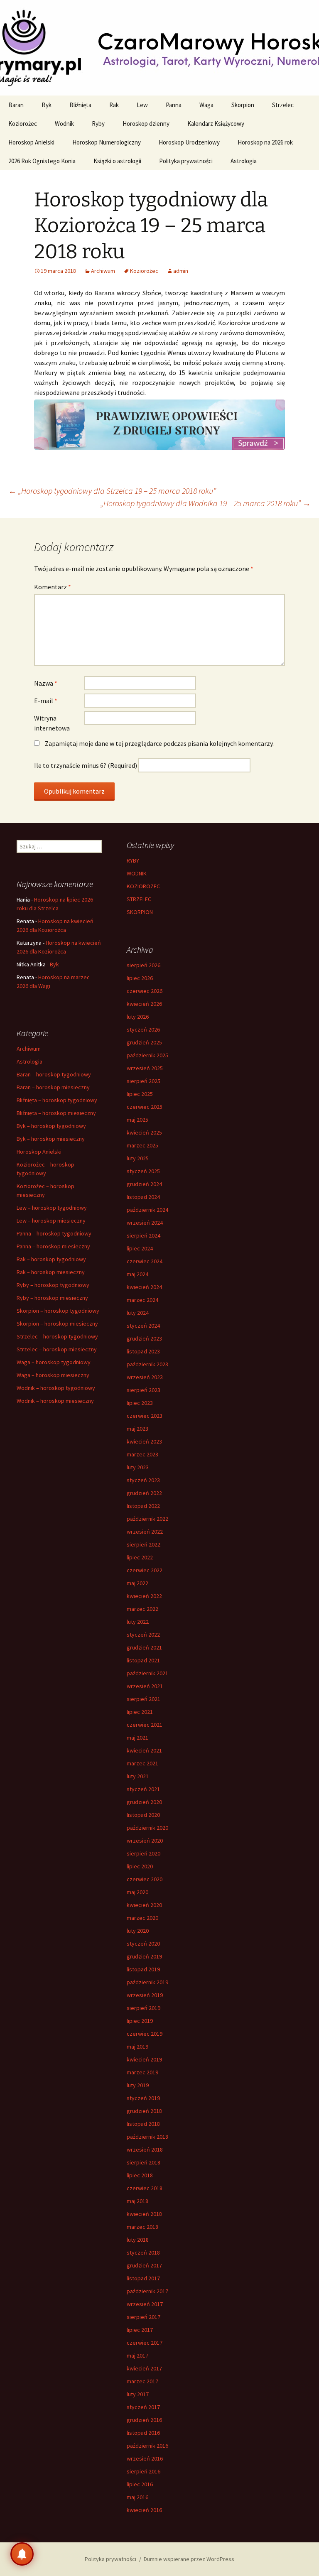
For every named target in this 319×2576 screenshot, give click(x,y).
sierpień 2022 (144, 1544)
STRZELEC (139, 899)
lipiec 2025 (140, 1094)
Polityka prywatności (186, 161)
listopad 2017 (143, 2278)
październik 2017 (147, 2291)
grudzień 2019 (144, 1956)
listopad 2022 (143, 1506)
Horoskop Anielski (31, 142)
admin (181, 271)
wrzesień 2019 (145, 1995)
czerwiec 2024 (145, 1261)
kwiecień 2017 (144, 2368)
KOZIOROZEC (143, 886)
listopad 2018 (143, 2124)
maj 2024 (137, 1274)
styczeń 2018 (143, 2252)
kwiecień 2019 (144, 2059)
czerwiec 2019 (145, 2034)
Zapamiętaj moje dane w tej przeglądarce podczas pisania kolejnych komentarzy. (159, 743)
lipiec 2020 (140, 1866)
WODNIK (137, 873)
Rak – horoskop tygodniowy (51, 1259)
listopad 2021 (143, 1660)
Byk (47, 105)
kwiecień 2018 (144, 2214)
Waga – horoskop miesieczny (53, 1375)
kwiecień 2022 (144, 1596)
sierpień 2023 (144, 1390)
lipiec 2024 (140, 1248)
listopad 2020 (143, 1815)
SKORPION (140, 912)
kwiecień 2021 (144, 1750)
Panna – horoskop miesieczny (53, 1246)
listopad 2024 (143, 1197)
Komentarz (53, 587)
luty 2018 (138, 2240)
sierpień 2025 (144, 1081)
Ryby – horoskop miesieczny (52, 1298)
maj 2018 (137, 2201)
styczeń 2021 (143, 1789)
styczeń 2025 (143, 1171)
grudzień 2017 (144, 2265)
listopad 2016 (143, 2433)
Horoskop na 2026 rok (265, 142)
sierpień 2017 (144, 2317)
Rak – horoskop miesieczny (51, 1272)
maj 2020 (137, 1892)
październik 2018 (147, 2137)
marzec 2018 (142, 2227)
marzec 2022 (142, 1609)
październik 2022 (147, 1519)
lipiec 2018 (140, 2175)
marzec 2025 (142, 1145)
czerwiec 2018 (145, 2188)
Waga (206, 105)
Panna (174, 105)
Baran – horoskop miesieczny (53, 1087)
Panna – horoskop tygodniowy (54, 1233)
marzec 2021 (142, 1763)
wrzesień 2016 (145, 2458)
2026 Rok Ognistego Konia (42, 161)
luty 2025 (138, 1158)
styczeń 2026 (143, 1029)
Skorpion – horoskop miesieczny (57, 1324)
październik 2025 (147, 1055)
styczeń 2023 (143, 1480)
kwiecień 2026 (144, 1004)
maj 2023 (137, 1429)
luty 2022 (138, 1622)
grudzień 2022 (144, 1493)
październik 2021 (147, 1673)
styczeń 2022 (143, 1635)
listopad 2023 (143, 1351)
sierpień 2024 (144, 1235)
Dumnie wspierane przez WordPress (189, 2559)
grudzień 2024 (144, 1184)
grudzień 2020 (144, 1802)
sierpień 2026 (144, 965)
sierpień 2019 (144, 2008)
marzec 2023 (142, 1454)
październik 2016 (147, 2446)
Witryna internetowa (52, 723)
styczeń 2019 (143, 2098)
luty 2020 (138, 1931)
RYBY (133, 860)
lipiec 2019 (140, 2021)
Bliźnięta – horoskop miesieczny (56, 1113)
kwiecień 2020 (144, 1905)
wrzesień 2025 (145, 1068)
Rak (114, 105)
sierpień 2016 (144, 2471)
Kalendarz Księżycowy (216, 124)
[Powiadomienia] (22, 2554)
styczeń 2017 (143, 2407)
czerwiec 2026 (145, 991)
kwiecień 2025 (144, 1132)
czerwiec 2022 (145, 1570)
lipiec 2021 (140, 1712)
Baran (16, 105)
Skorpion (243, 105)
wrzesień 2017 (145, 2304)
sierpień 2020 (144, 1853)
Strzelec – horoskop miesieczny (57, 1349)
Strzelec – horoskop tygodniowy (57, 1336)
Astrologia (244, 161)
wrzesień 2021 (145, 1686)
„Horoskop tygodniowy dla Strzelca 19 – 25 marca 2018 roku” (112, 491)
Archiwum (103, 271)
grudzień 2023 (144, 1338)
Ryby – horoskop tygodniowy (53, 1285)
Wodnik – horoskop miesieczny (55, 1401)
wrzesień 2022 (145, 1532)
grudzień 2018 (144, 2111)
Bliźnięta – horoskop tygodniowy (57, 1100)
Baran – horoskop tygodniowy (54, 1074)
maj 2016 (137, 2497)
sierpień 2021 (144, 1699)
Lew (142, 105)
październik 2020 (147, 1828)
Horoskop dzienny (146, 124)
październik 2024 (147, 1210)
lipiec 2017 (140, 2330)
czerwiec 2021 (145, 1725)
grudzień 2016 (144, 2420)
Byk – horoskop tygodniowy (51, 1126)
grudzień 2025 (144, 1042)
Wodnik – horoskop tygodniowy (56, 1388)
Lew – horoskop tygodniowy (52, 1208)
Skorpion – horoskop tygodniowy (58, 1311)
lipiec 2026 (140, 978)
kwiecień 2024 (144, 1287)
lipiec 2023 (140, 1403)
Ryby (98, 124)
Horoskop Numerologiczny (107, 142)
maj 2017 (137, 2355)
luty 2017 (138, 2394)
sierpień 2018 (144, 2162)
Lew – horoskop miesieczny (51, 1221)
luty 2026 (138, 1017)
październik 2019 (147, 1982)
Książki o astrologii (117, 161)
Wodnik (64, 124)
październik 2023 (147, 1364)
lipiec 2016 (140, 2484)
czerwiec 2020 (145, 1879)
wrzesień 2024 (145, 1223)
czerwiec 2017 (145, 2343)
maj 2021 (137, 1738)
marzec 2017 (142, 2381)
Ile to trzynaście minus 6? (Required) (86, 765)
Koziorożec (23, 124)
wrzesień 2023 (145, 1377)
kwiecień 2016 (144, 2510)
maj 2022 (137, 1583)
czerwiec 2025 (145, 1107)
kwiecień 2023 (144, 1441)
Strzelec (283, 105)
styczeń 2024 (143, 1326)
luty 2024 (138, 1313)
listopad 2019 (143, 1969)
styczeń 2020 (143, 1944)
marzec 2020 (142, 1918)
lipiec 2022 (140, 1557)
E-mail (46, 701)
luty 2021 (138, 1776)
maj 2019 (137, 2047)
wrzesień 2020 (145, 1841)
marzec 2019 (142, 2072)
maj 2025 (137, 1120)
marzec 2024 (142, 1300)
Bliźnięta (80, 105)
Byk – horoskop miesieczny (51, 1139)
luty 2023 (138, 1467)
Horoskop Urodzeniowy (189, 142)
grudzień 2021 (144, 1647)
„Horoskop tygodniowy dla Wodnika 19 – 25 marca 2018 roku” (206, 503)
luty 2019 (138, 2085)
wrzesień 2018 (145, 2150)
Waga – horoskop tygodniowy (54, 1362)
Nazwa (46, 683)
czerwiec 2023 (145, 1416)
